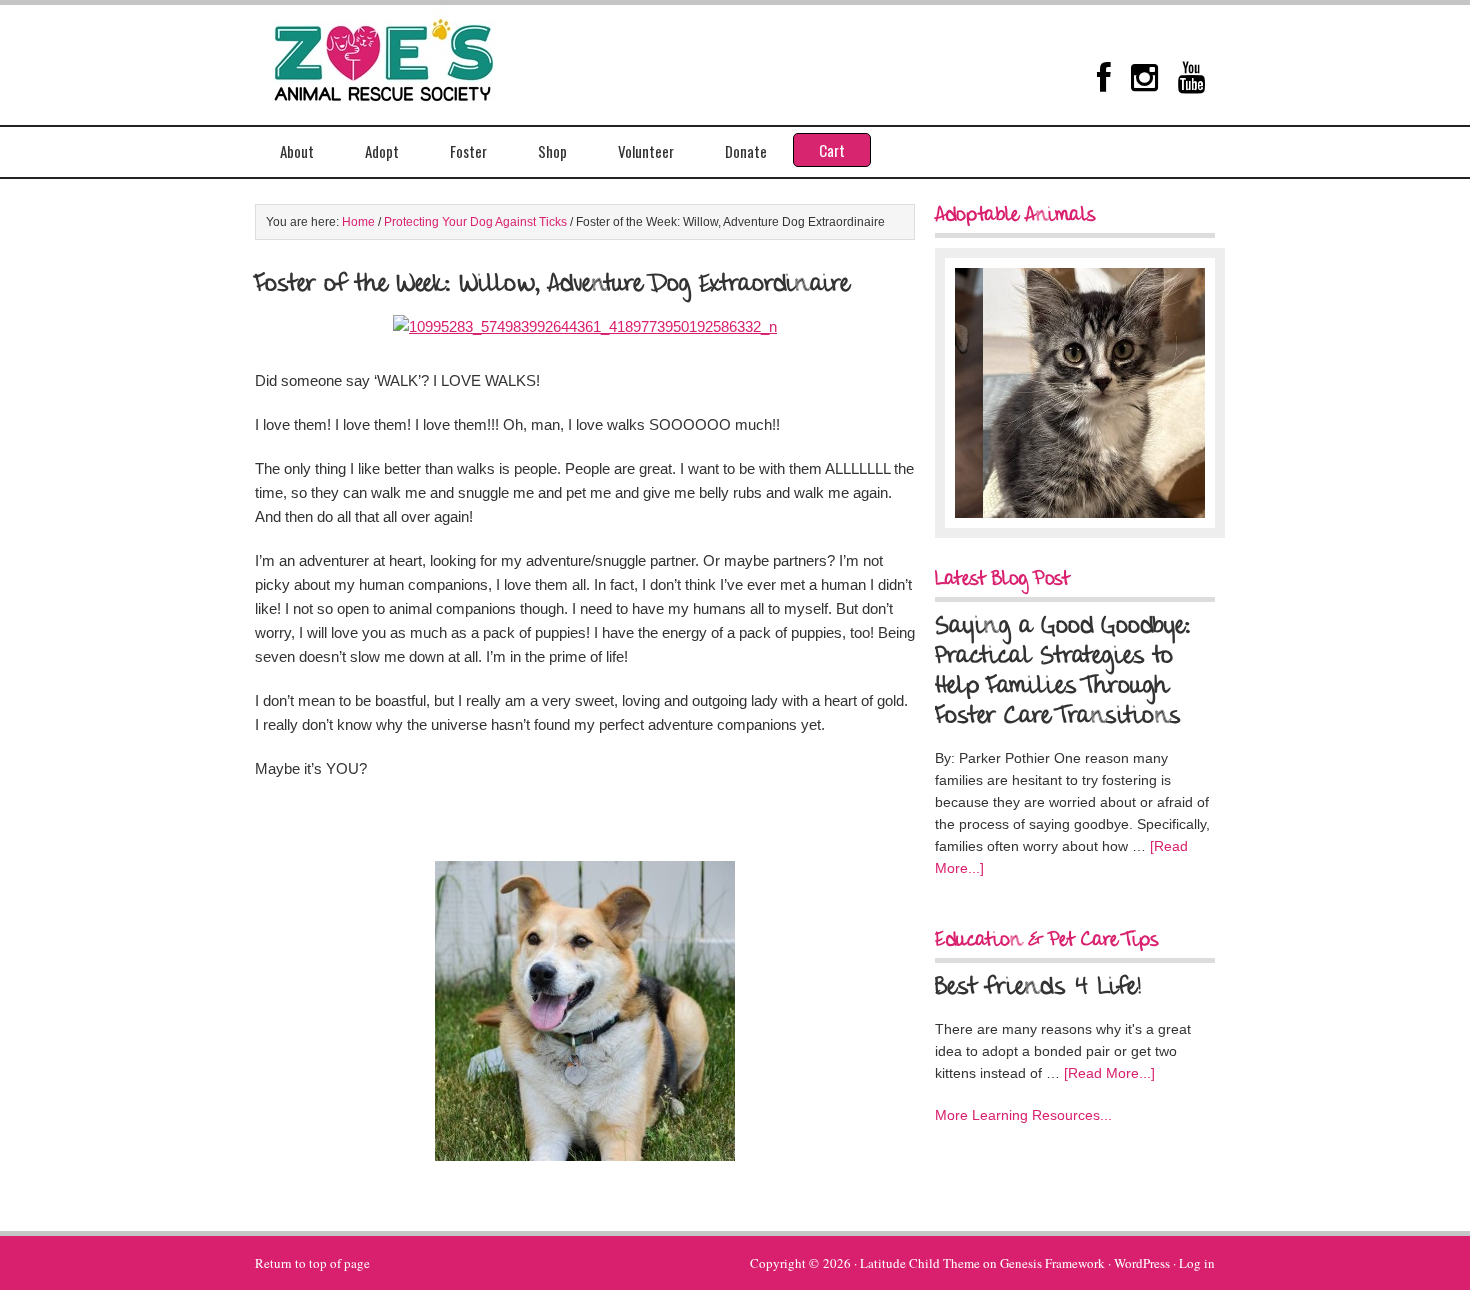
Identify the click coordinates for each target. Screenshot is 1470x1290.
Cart (832, 150)
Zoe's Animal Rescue (405, 55)
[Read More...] (1109, 1073)
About (297, 151)
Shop (552, 151)
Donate (746, 151)
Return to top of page (312, 1263)
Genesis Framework (1052, 1263)
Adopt (382, 151)
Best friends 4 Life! (1038, 988)
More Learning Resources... (1023, 1115)
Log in (1197, 1263)
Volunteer (646, 151)
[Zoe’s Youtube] (1191, 77)
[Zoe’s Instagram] (1144, 77)
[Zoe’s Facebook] (1104, 77)
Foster (468, 151)
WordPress (1142, 1263)
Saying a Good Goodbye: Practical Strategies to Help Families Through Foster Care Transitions (1063, 672)
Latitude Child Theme (920, 1263)
